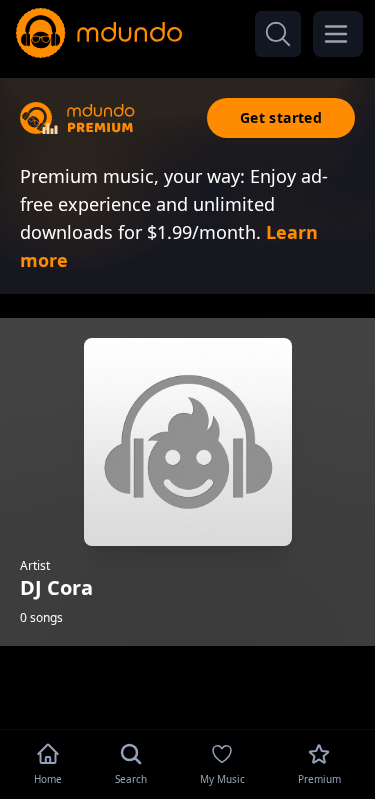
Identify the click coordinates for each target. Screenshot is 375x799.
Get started (281, 117)
